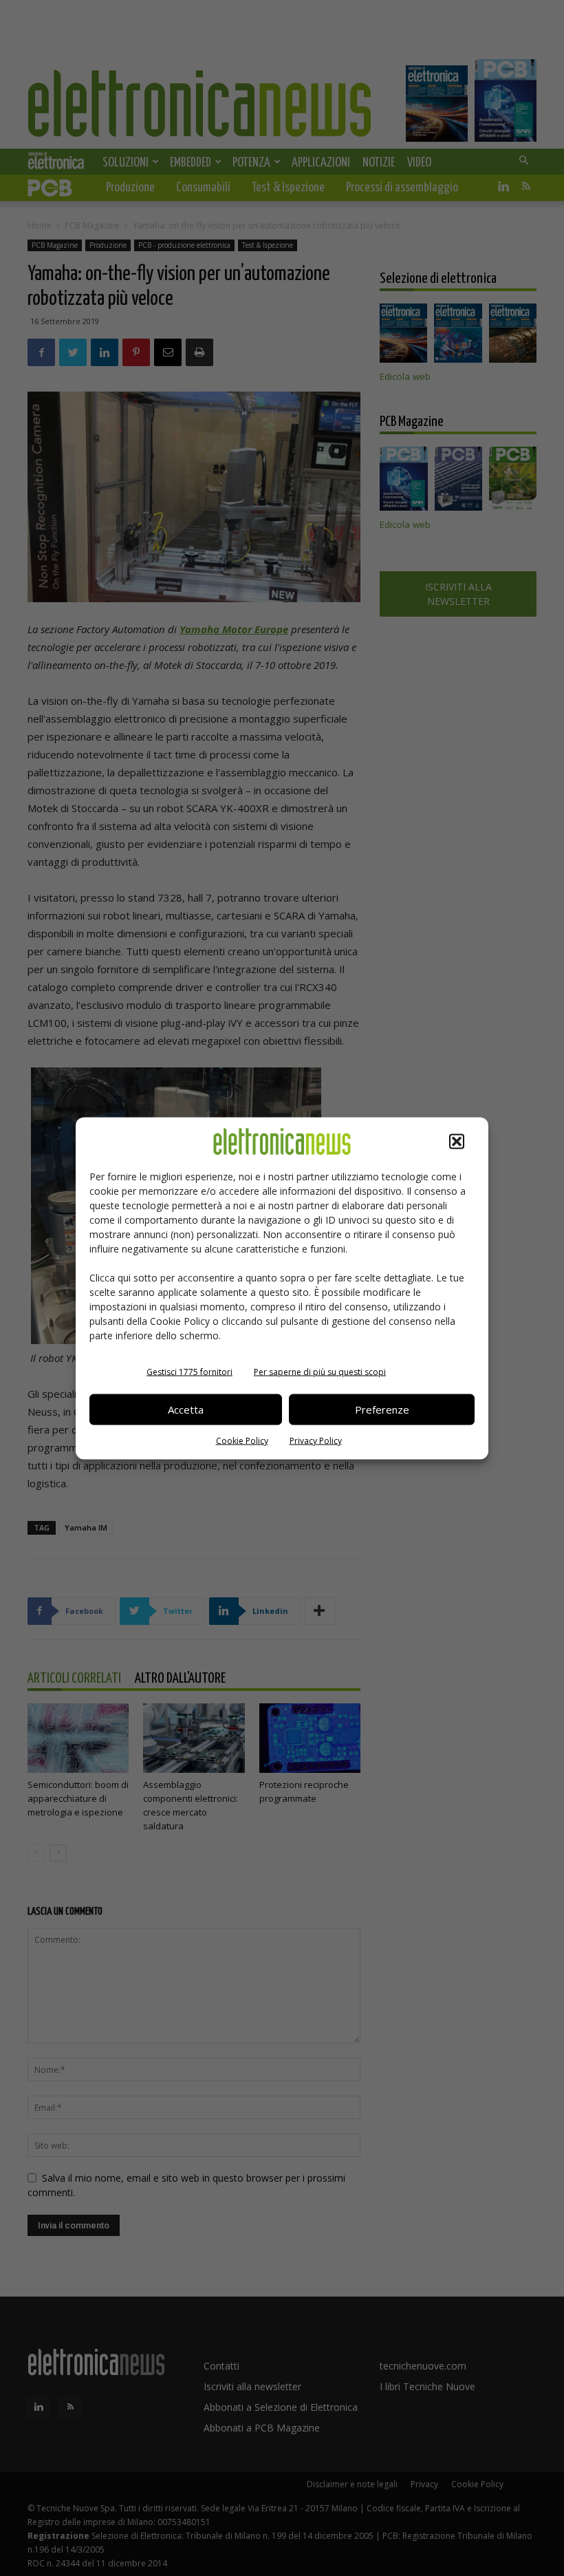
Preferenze (382, 1409)
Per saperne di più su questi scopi (320, 1371)
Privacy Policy (316, 1440)
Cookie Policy (242, 1440)
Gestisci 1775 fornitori (189, 1371)
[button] (457, 1141)
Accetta (186, 1409)
